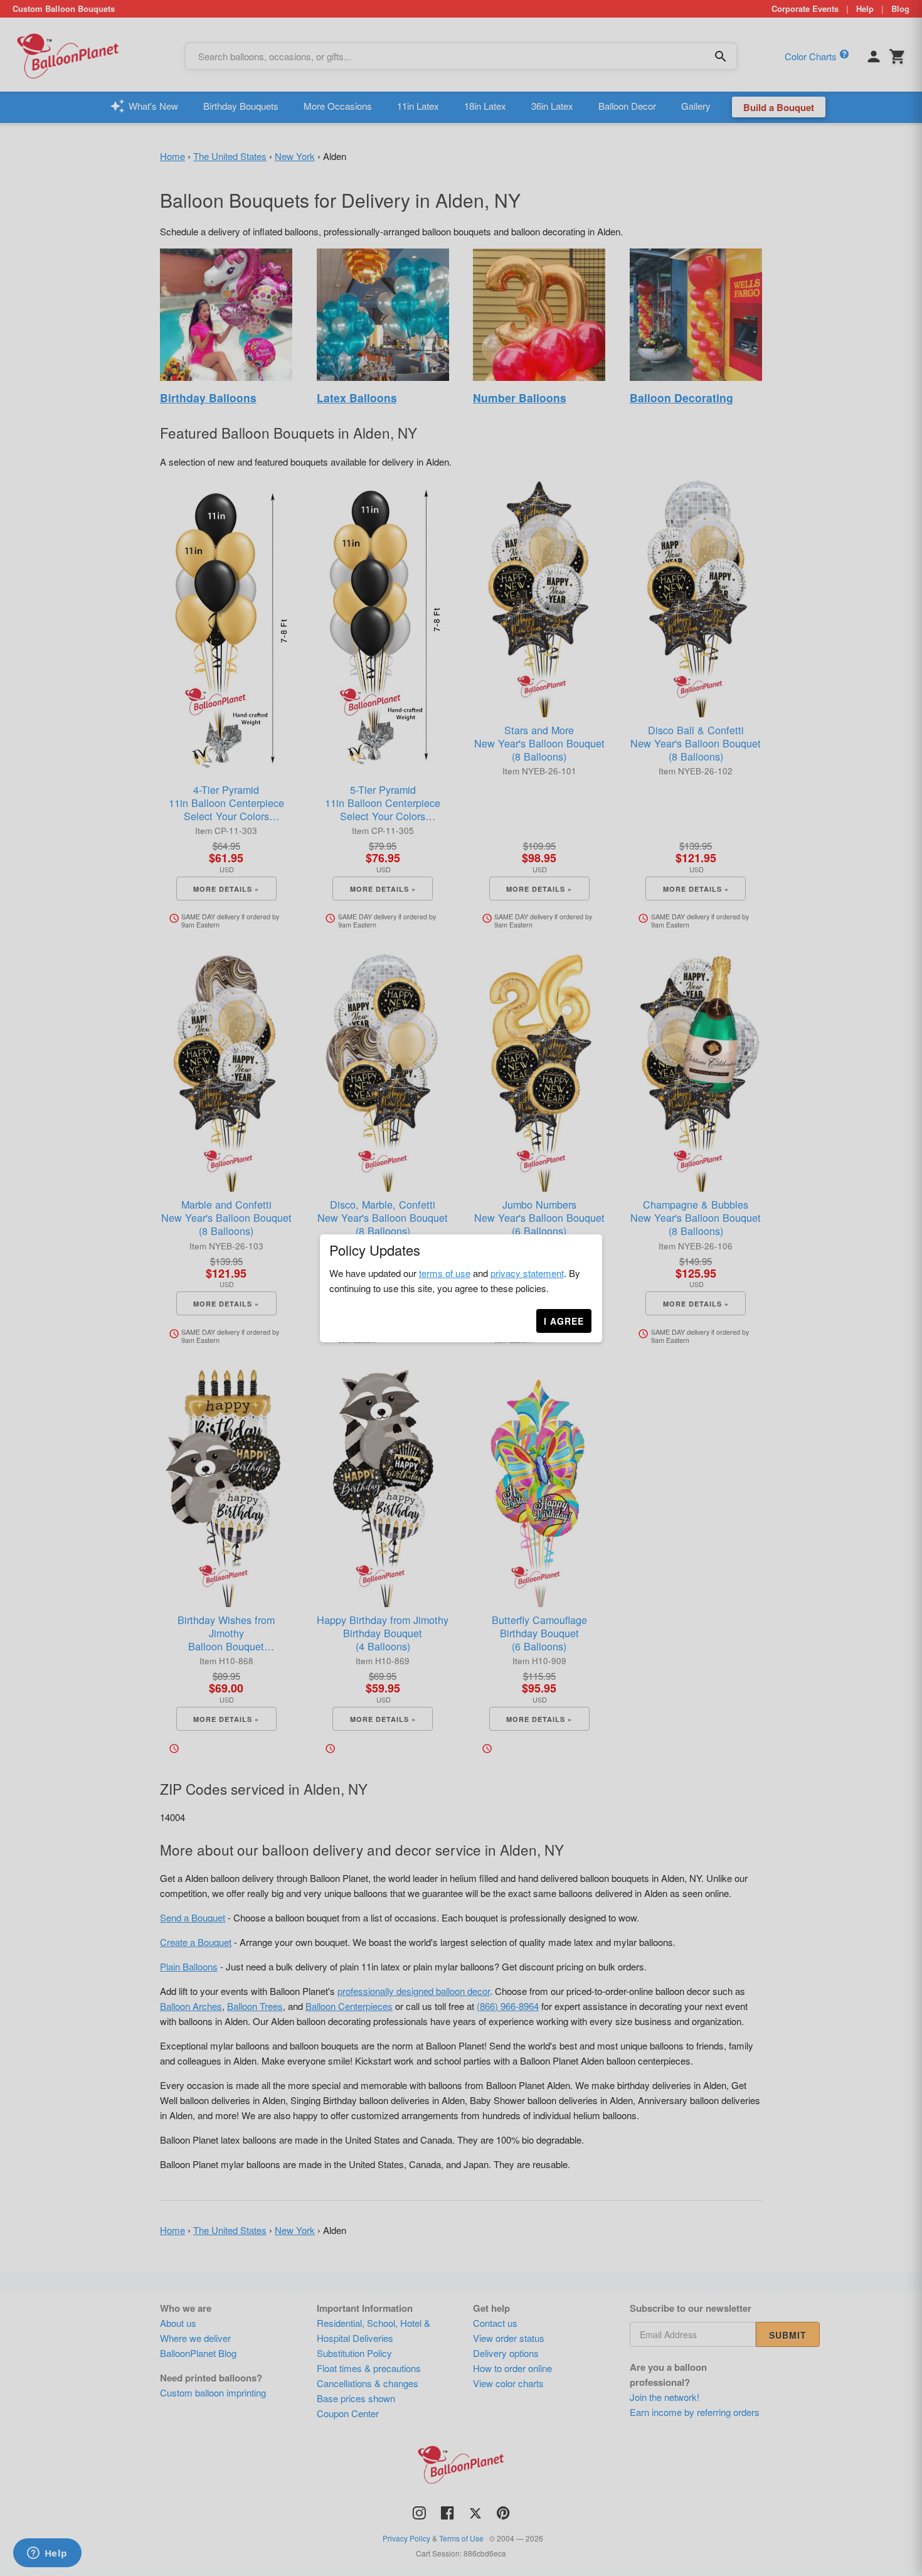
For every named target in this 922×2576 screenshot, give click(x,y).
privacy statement (527, 1273)
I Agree (564, 1321)
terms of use (445, 1273)
